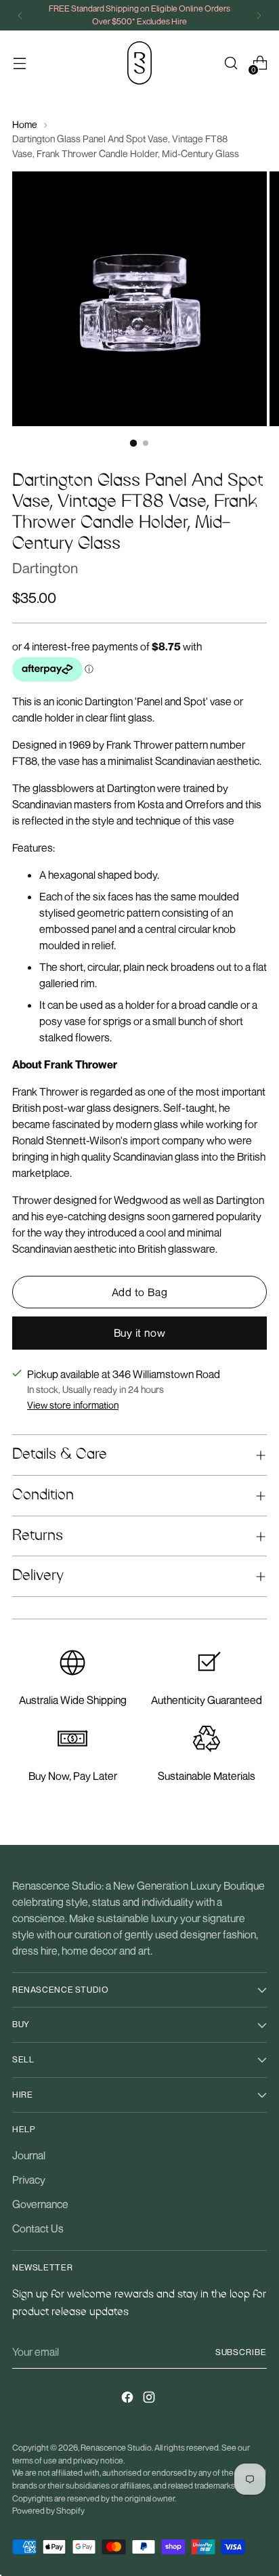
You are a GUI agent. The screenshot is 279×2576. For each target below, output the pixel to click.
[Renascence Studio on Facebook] (129, 2399)
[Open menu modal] (19, 63)
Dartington (45, 568)
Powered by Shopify (48, 2511)
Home (25, 124)
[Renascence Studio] (139, 63)
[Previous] (20, 15)
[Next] (259, 15)
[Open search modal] (231, 63)
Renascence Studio (116, 2448)
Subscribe (241, 2352)
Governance (40, 2204)
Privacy (29, 2180)
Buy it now (140, 1333)
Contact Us (38, 2228)
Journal (29, 2155)
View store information (73, 1405)
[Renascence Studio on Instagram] (150, 2399)
